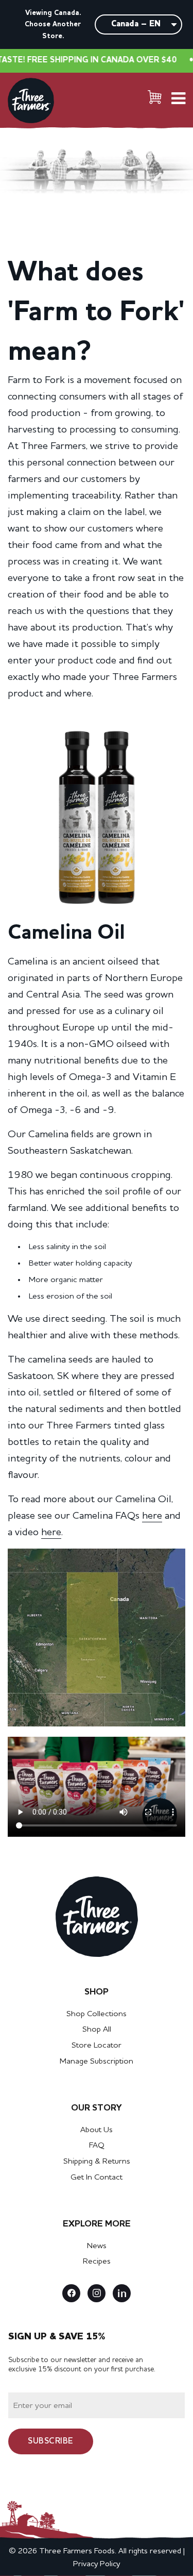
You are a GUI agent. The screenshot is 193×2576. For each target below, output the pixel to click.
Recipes (97, 2262)
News (97, 2246)
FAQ (97, 2146)
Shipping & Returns (97, 2162)
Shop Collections (97, 2014)
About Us (97, 2130)
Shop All (97, 2030)
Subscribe (50, 2441)
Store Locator (97, 2046)
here (152, 1516)
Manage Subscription (97, 2062)
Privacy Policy (97, 2564)
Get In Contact (97, 2178)
